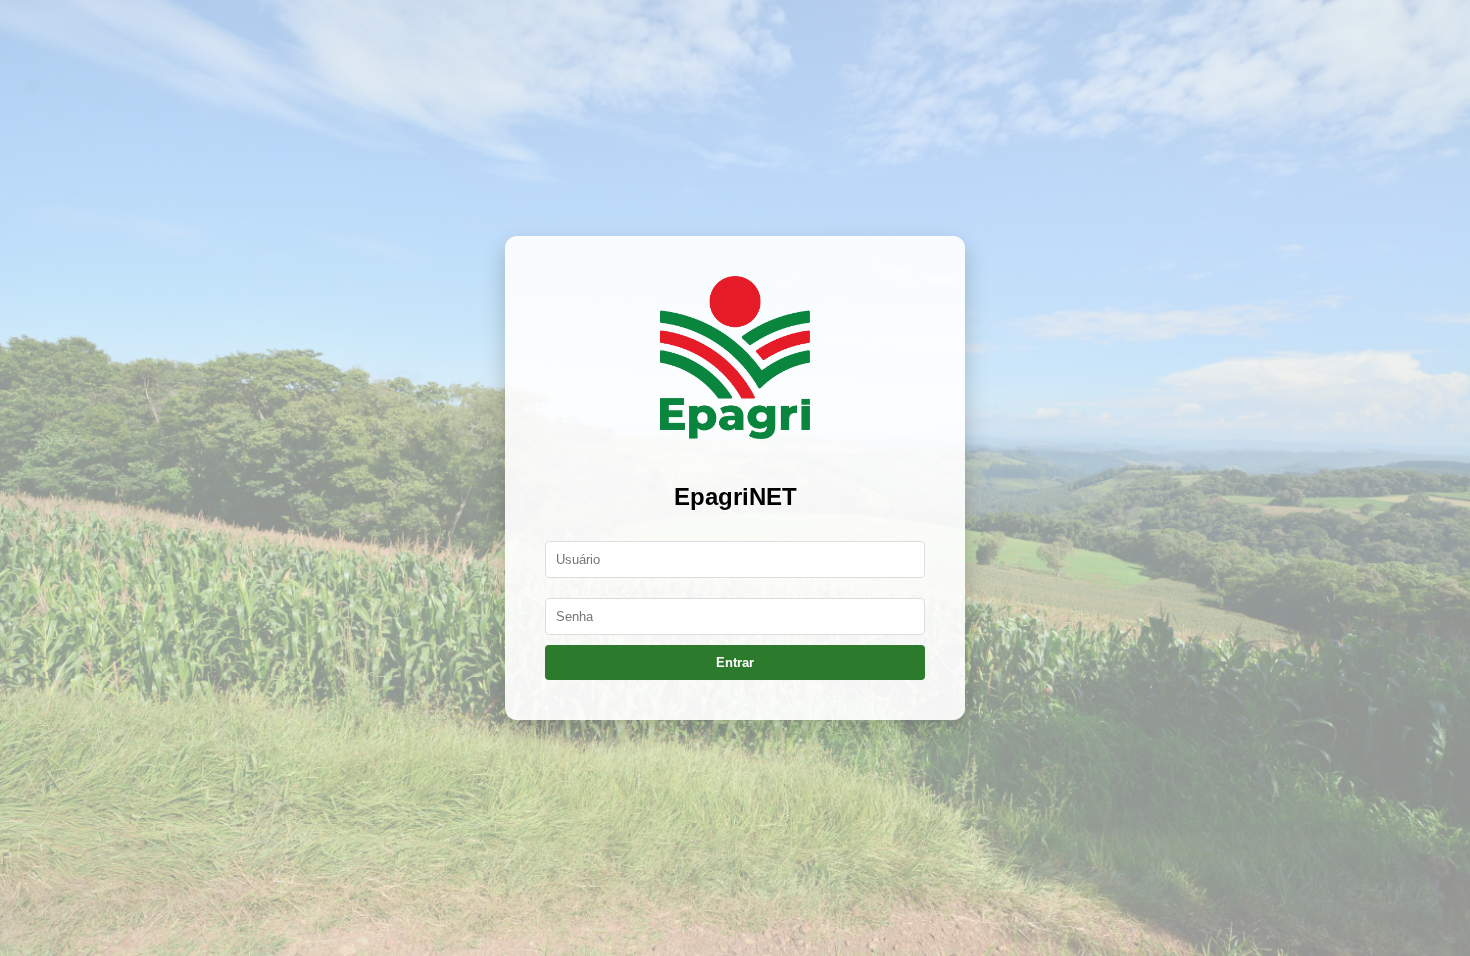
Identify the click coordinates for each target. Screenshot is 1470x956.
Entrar (735, 662)
